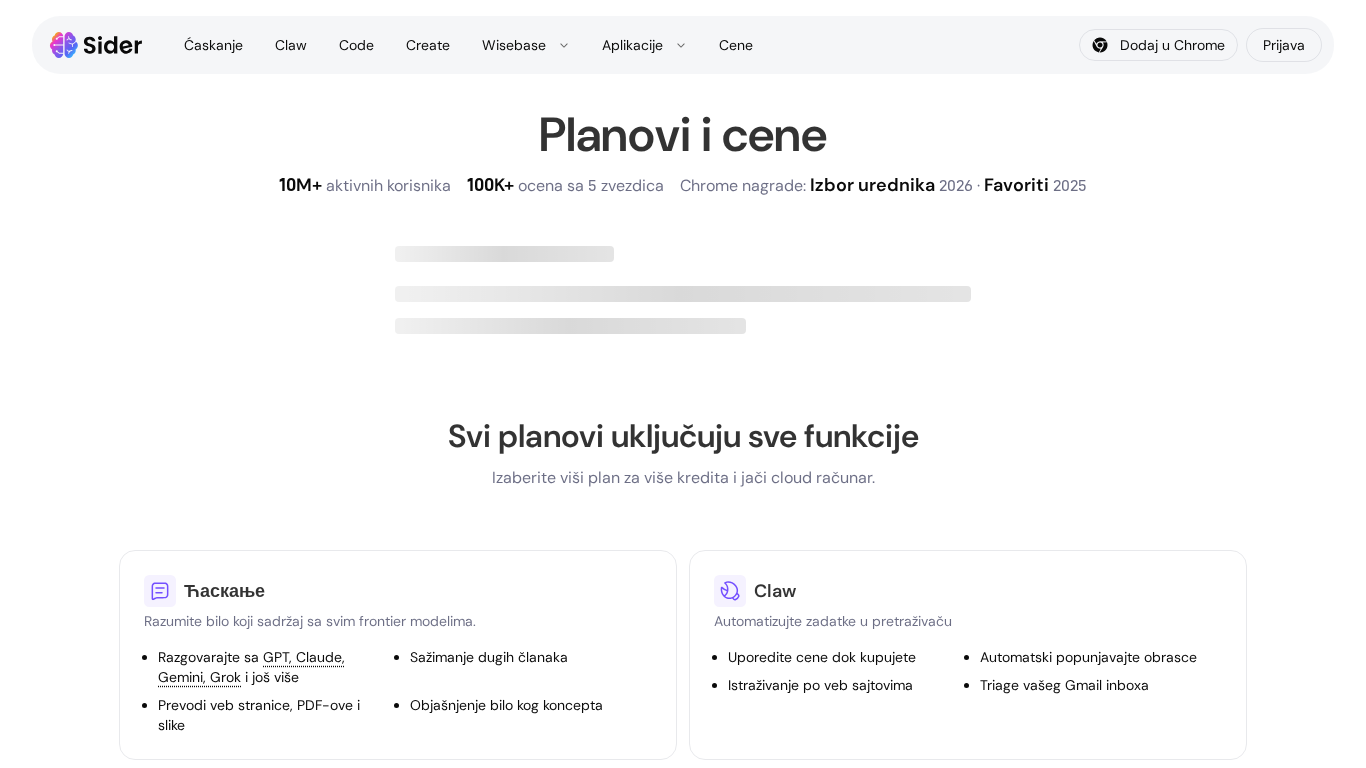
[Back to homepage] (96, 45)
